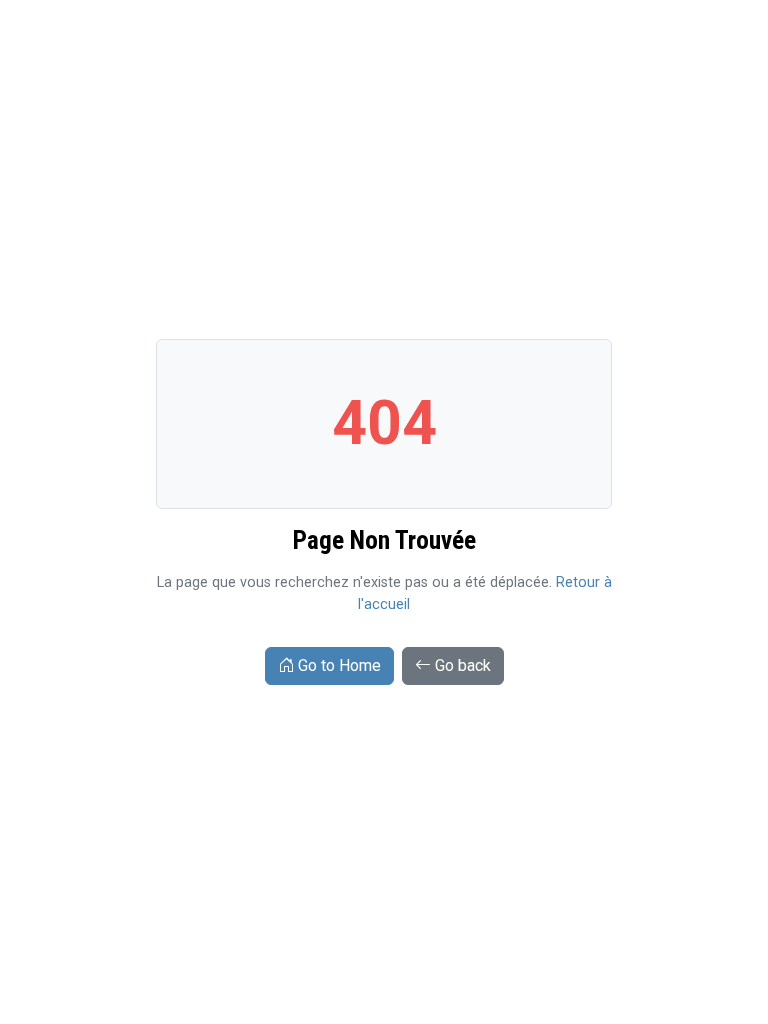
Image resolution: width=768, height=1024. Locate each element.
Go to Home (339, 665)
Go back (463, 665)
